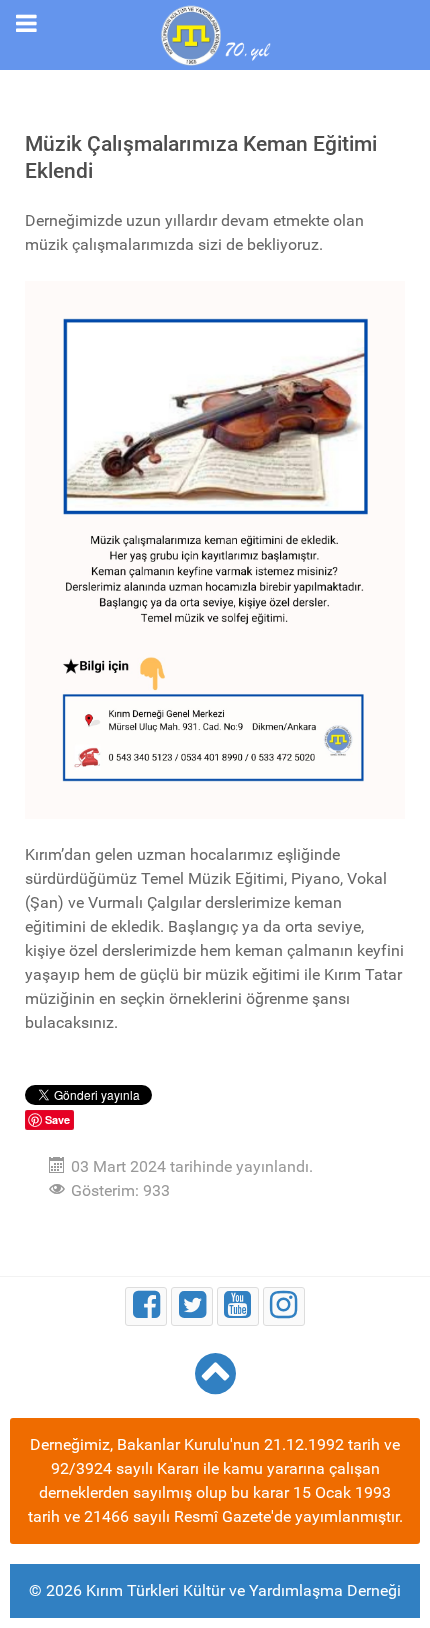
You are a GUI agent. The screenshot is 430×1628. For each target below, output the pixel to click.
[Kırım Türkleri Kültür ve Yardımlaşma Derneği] (215, 33)
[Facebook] (146, 1306)
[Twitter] (192, 1306)
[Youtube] (238, 1306)
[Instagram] (284, 1306)
